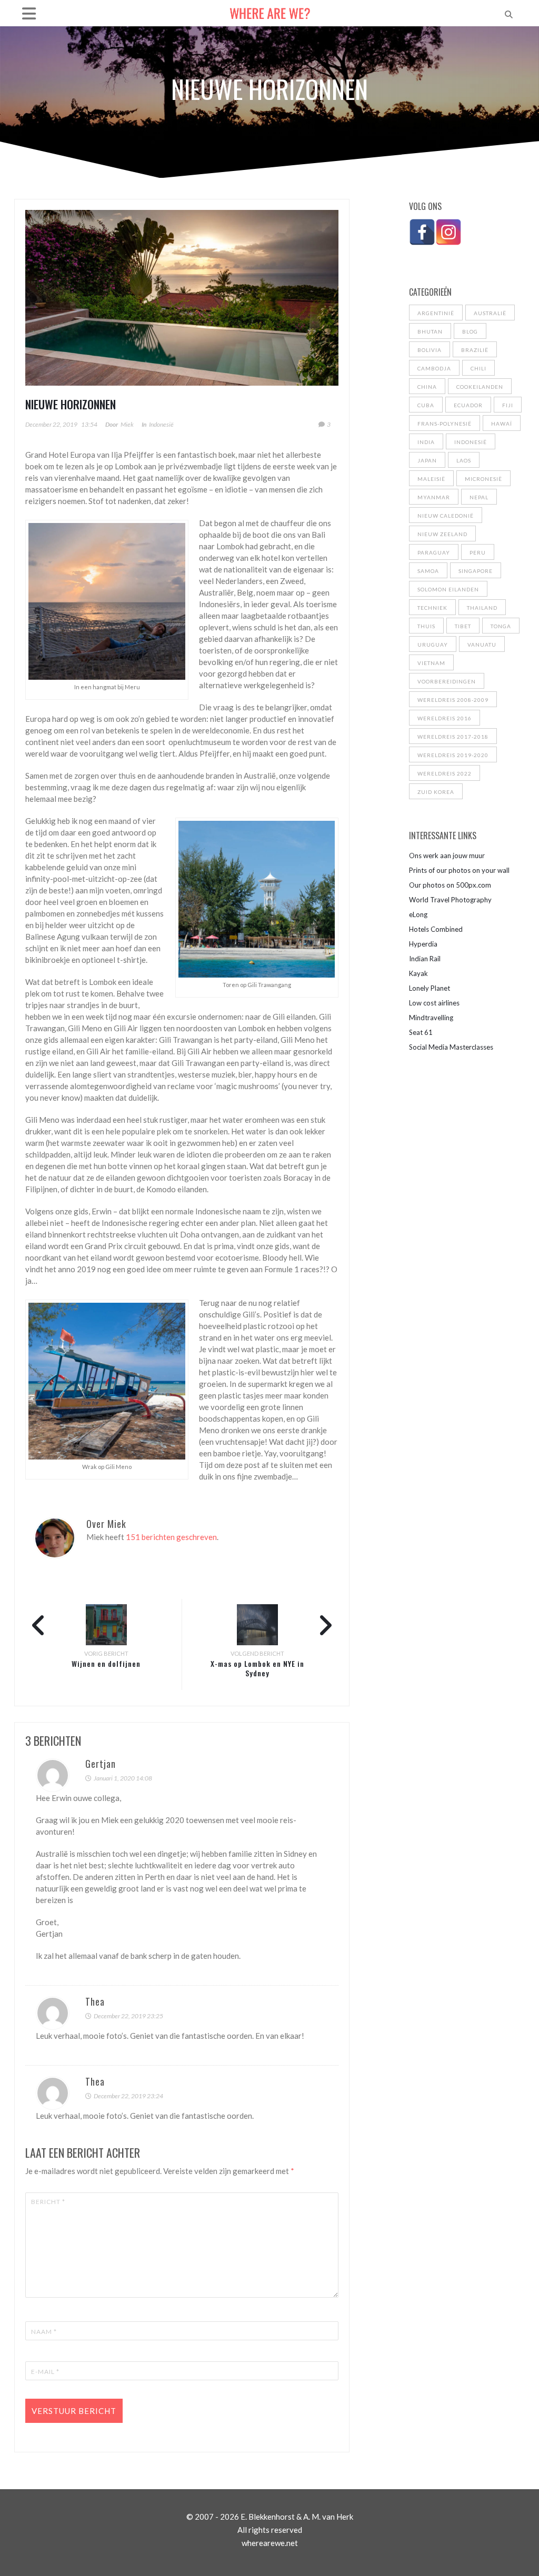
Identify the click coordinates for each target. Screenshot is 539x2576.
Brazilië (475, 350)
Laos (464, 460)
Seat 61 (421, 1032)
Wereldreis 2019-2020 (453, 755)
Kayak (418, 973)
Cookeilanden (480, 387)
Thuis (426, 626)
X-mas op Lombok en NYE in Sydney (257, 1668)
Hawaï (502, 424)
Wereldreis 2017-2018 (453, 737)
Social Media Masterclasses (451, 1047)
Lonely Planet (430, 988)
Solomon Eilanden (448, 589)
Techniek (432, 608)
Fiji (508, 405)
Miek (127, 424)
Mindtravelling (431, 1018)
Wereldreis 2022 (445, 773)
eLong (418, 914)
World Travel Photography (450, 900)
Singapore (476, 571)
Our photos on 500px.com (450, 885)
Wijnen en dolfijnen (106, 1663)
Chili (478, 368)
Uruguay (433, 645)
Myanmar (434, 497)
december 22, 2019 (51, 424)
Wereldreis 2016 (445, 718)
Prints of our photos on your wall (459, 870)
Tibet (463, 626)
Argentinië (436, 313)
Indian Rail (425, 959)
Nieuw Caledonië (446, 516)
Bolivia (430, 350)
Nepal (479, 497)
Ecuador (468, 405)
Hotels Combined (436, 929)
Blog (470, 331)
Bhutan (430, 331)
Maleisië (431, 479)
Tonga (501, 626)
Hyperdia (423, 944)
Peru (478, 552)
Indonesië (161, 424)
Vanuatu (482, 645)
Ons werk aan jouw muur (447, 856)
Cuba (426, 405)
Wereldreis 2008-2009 (453, 700)
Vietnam (431, 663)
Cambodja (434, 368)
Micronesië (483, 479)
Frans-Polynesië (445, 424)
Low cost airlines (434, 1003)
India (426, 442)
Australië (490, 313)
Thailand (482, 608)
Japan (427, 460)
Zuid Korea (436, 792)
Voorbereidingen (447, 681)
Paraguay (434, 552)
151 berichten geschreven (171, 1537)
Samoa (428, 571)
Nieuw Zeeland (442, 534)
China (427, 387)
